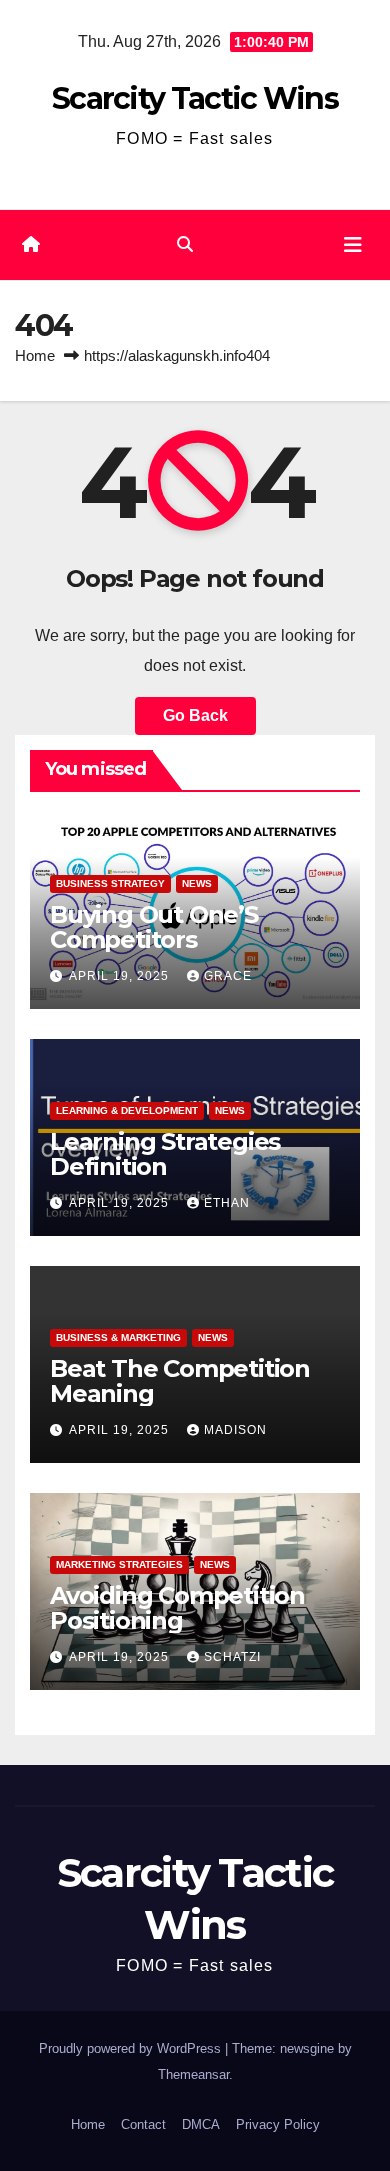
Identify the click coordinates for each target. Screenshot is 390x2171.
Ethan (227, 1203)
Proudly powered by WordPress (132, 2048)
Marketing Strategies (119, 1564)
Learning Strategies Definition (165, 1154)
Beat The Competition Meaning (180, 1381)
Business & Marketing (118, 1337)
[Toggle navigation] (353, 245)
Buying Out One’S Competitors (154, 927)
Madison (235, 1430)
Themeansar (193, 2074)
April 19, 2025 (121, 976)
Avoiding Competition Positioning (177, 1608)
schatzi (232, 1657)
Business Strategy (110, 883)
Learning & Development (127, 1110)
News (197, 883)
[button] (185, 244)
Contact (143, 2124)
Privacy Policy (278, 2124)
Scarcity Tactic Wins (195, 98)
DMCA (201, 2124)
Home (35, 355)
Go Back (195, 715)
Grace (228, 976)
